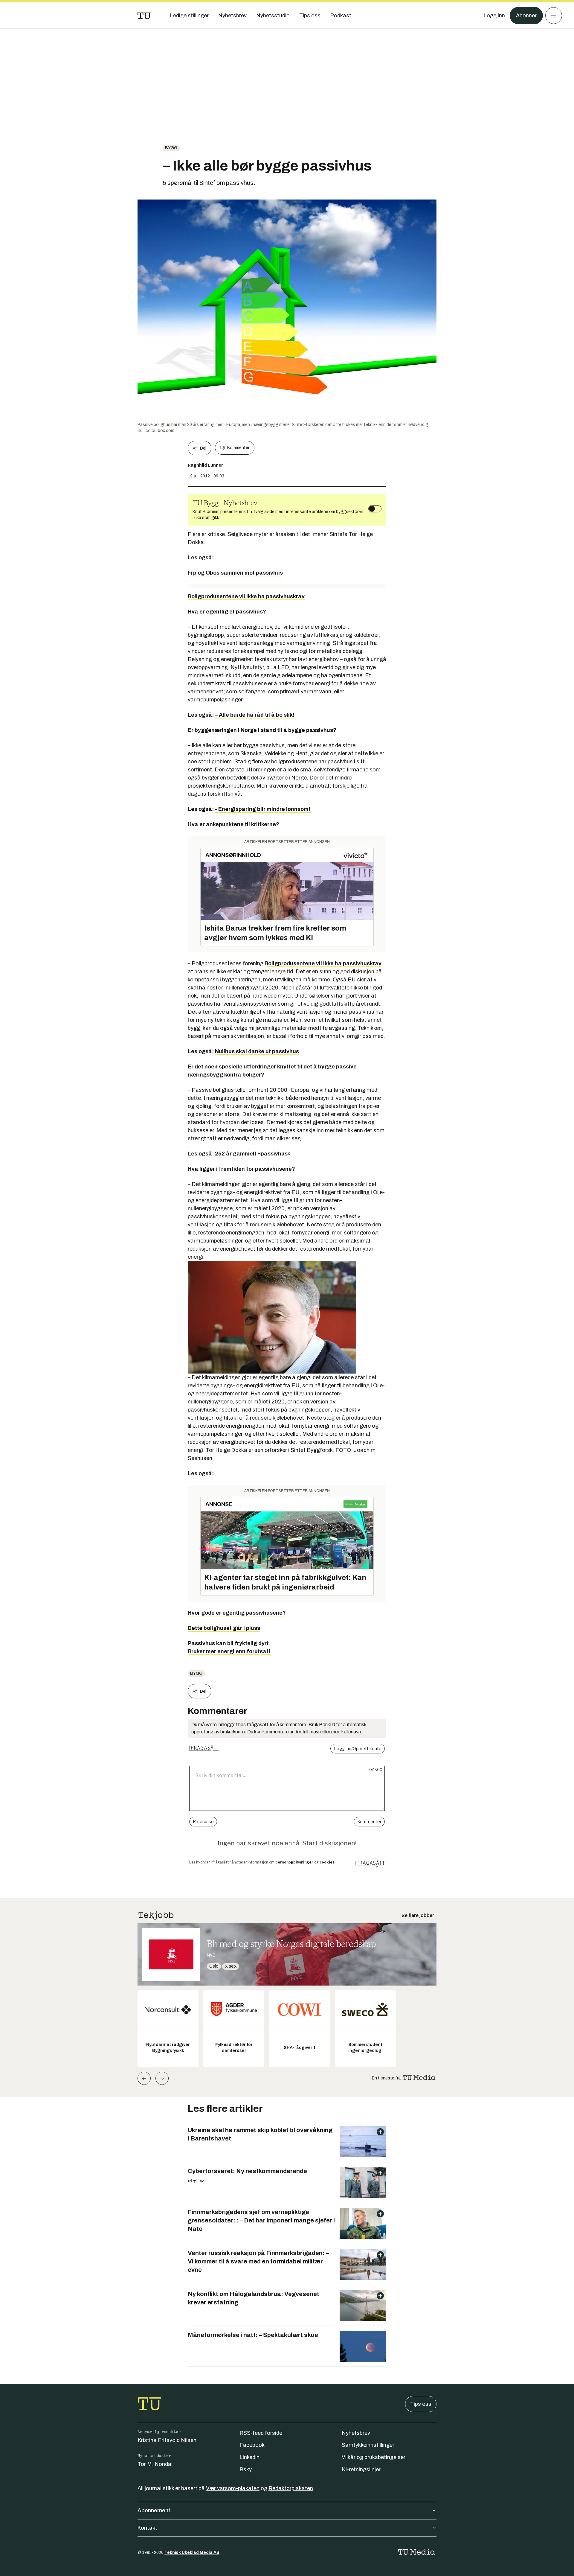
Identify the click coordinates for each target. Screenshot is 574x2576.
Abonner (526, 16)
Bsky (246, 2470)
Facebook (252, 2445)
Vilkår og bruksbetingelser (374, 2457)
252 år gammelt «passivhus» (253, 1154)
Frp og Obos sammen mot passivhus (235, 573)
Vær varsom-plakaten (233, 2488)
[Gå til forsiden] (144, 16)
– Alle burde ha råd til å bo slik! (255, 715)
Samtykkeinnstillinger (368, 2445)
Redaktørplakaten (291, 2488)
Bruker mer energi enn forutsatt (229, 1651)
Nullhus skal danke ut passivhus (257, 1051)
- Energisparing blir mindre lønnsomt (263, 809)
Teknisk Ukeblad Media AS (192, 2553)
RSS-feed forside (261, 2433)
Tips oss (421, 2404)
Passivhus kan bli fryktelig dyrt (228, 1643)
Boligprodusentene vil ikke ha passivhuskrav (246, 596)
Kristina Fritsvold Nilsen (167, 2440)
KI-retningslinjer (361, 2470)
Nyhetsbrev (356, 2433)
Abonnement (154, 2510)
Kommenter (238, 448)
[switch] (375, 509)
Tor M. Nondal (155, 2464)
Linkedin (249, 2457)
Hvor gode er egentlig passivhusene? (237, 1613)
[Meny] (554, 16)
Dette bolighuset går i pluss (224, 1628)
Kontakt (147, 2528)
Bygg (171, 148)
